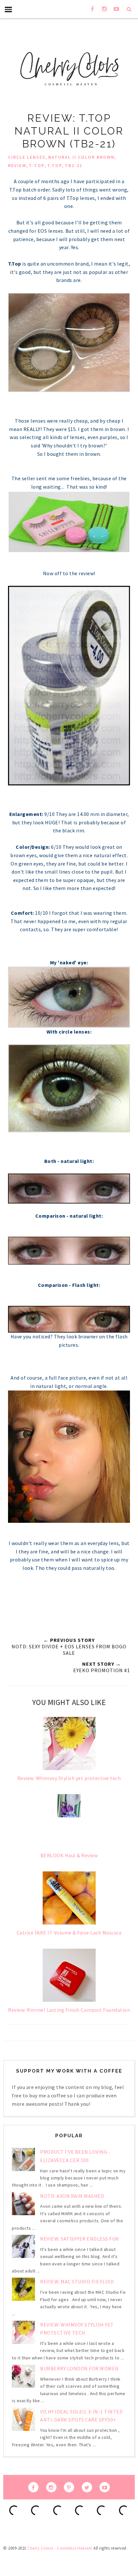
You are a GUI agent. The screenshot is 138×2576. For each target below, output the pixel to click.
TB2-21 (74, 165)
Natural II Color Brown (81, 157)
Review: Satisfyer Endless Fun (80, 2239)
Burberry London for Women (79, 2368)
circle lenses (27, 157)
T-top (37, 165)
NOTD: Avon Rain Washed (72, 2196)
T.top (55, 165)
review (17, 165)
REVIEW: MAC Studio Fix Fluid (77, 2281)
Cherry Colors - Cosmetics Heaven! (60, 2548)
